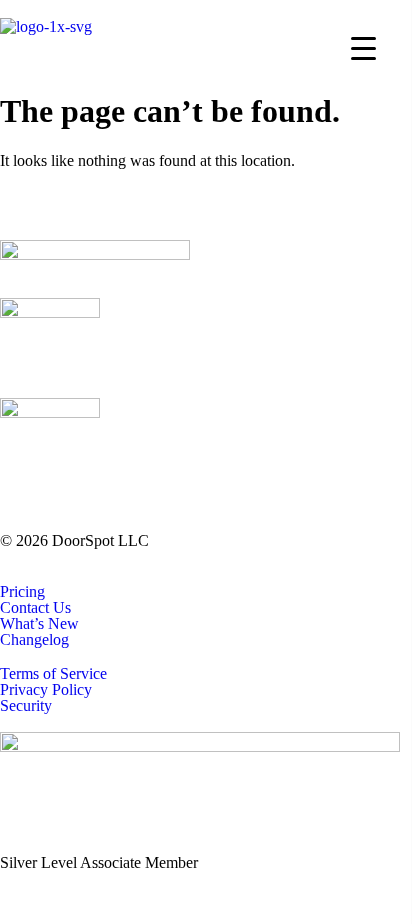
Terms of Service (53, 674)
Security (26, 706)
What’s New (39, 624)
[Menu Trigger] (363, 47)
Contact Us (35, 608)
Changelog (34, 640)
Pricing (22, 592)
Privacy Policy (46, 690)
